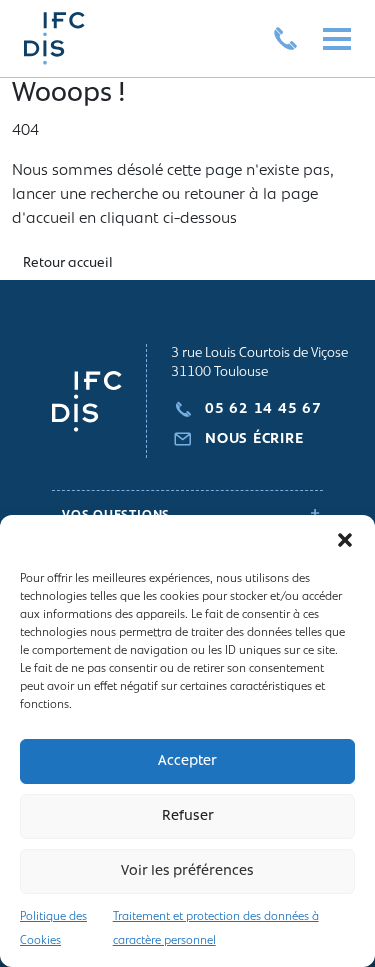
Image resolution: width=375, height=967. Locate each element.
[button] (345, 540)
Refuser (188, 816)
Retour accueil (68, 263)
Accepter (187, 761)
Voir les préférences (187, 871)
